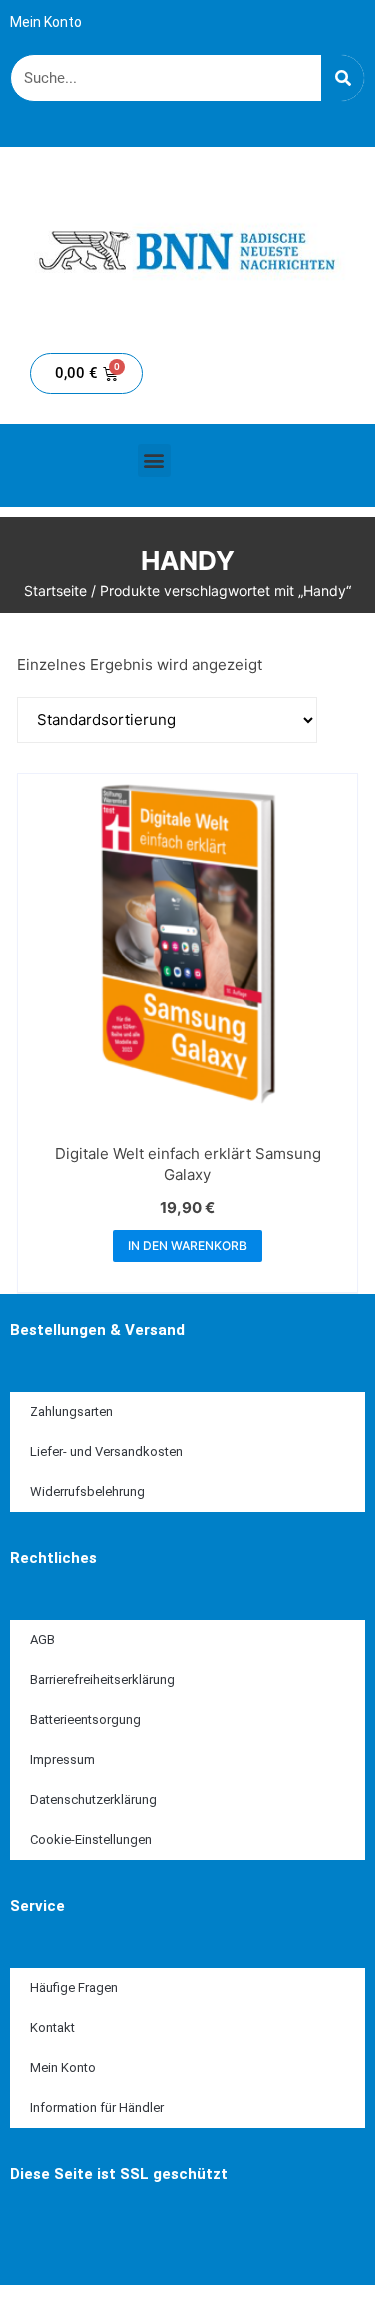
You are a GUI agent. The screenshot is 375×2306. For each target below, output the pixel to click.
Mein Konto (46, 22)
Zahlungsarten (71, 1411)
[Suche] (342, 78)
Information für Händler (97, 2107)
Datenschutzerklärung (93, 1799)
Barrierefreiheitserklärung (102, 1679)
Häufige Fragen (74, 1987)
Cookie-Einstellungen (91, 1839)
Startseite (55, 590)
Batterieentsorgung (85, 1719)
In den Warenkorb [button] (187, 1245)
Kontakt (52, 2027)
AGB (42, 1639)
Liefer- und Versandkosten (106, 1451)
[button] (154, 460)
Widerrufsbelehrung (87, 1491)
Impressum (62, 1759)
